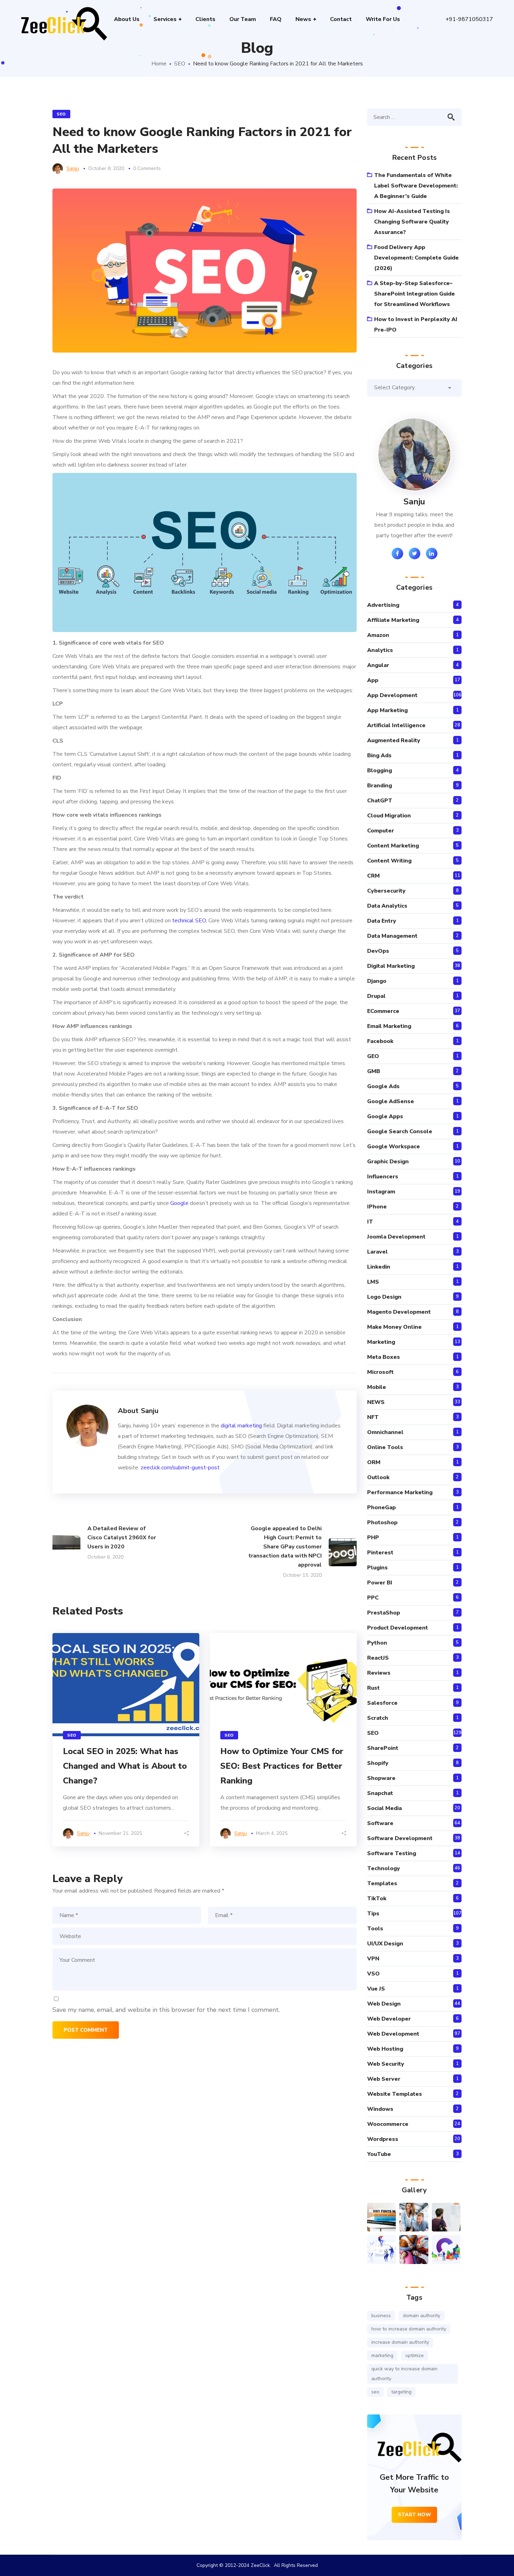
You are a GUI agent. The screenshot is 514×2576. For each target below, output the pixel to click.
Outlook (378, 1477)
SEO (180, 64)
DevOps (378, 951)
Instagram (381, 1192)
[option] (126, 1740)
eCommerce (383, 1011)
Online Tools (385, 1447)
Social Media (384, 1808)
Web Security (386, 2064)
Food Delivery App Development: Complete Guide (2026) (416, 258)
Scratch (378, 1718)
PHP (373, 1538)
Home (159, 64)
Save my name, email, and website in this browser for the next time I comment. (166, 2010)
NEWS (376, 1402)
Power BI (380, 1583)
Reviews (379, 1673)
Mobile (377, 1387)
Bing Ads (379, 755)
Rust (373, 1688)
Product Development (398, 1628)
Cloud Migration (389, 816)
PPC (373, 1598)
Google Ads (383, 1086)
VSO (373, 1974)
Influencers (383, 1177)
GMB (374, 1071)
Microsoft (380, 1372)
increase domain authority (400, 2342)
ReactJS (378, 1658)
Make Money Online (394, 1327)
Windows (380, 2109)
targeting (401, 2392)
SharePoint (383, 1748)
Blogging (380, 771)
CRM (373, 876)
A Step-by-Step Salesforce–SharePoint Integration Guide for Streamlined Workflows (415, 294)
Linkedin (379, 1267)
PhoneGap (381, 1507)
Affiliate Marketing (393, 620)
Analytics (380, 650)
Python (377, 1643)
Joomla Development (396, 1237)
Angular (378, 665)
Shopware (381, 1778)
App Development (392, 695)
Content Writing (389, 861)
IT (370, 1222)
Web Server (384, 2079)
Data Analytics (387, 906)
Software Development (400, 1838)
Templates (382, 1883)
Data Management (392, 936)
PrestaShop (384, 1613)
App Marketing (387, 710)
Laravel (377, 1252)
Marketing (381, 1342)
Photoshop (382, 1523)
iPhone (377, 1207)
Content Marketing (393, 846)
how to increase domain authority (409, 2329)
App (373, 680)
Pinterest (380, 1553)
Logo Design (384, 1297)
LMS (373, 1282)
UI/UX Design (385, 1944)
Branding (380, 786)
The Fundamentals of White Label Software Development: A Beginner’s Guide (416, 186)
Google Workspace (394, 1147)
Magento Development (399, 1312)
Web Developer (389, 2019)
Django (377, 981)
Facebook (380, 1041)
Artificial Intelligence (396, 725)
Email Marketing (389, 1026)
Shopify (378, 1763)
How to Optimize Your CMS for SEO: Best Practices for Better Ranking (282, 1766)
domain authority (422, 2316)
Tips (373, 1914)
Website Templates (395, 2094)
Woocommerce (388, 2124)
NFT (373, 1417)
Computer (381, 831)
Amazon (378, 635)
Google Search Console (400, 1131)
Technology (384, 1868)
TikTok (377, 1899)
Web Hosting (385, 2049)
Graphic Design (388, 1162)
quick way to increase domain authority (404, 2374)
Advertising (383, 605)
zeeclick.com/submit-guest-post (180, 1468)
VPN (373, 1959)
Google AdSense (391, 1101)
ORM (374, 1462)
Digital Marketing (391, 966)
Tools (375, 1929)
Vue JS (376, 1989)
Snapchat (380, 1793)
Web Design (384, 2004)
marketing (382, 2355)
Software (380, 1823)
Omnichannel (385, 1432)
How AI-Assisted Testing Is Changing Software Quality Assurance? (412, 222)
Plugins (377, 1568)
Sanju (73, 168)
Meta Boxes (384, 1357)
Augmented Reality (394, 740)
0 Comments (147, 168)
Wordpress (383, 2139)
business (381, 2316)
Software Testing (392, 1853)
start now (415, 2515)
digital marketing (241, 1426)
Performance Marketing (400, 1492)
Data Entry (382, 921)
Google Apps (385, 1116)
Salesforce (382, 1703)
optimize (415, 2355)
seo (375, 2392)
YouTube (379, 2154)
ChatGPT (380, 801)
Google (179, 1203)
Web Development (393, 2034)
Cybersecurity (386, 891)
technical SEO (189, 921)
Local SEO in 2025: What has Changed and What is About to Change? (125, 1766)
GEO (373, 1056)
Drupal (376, 996)
